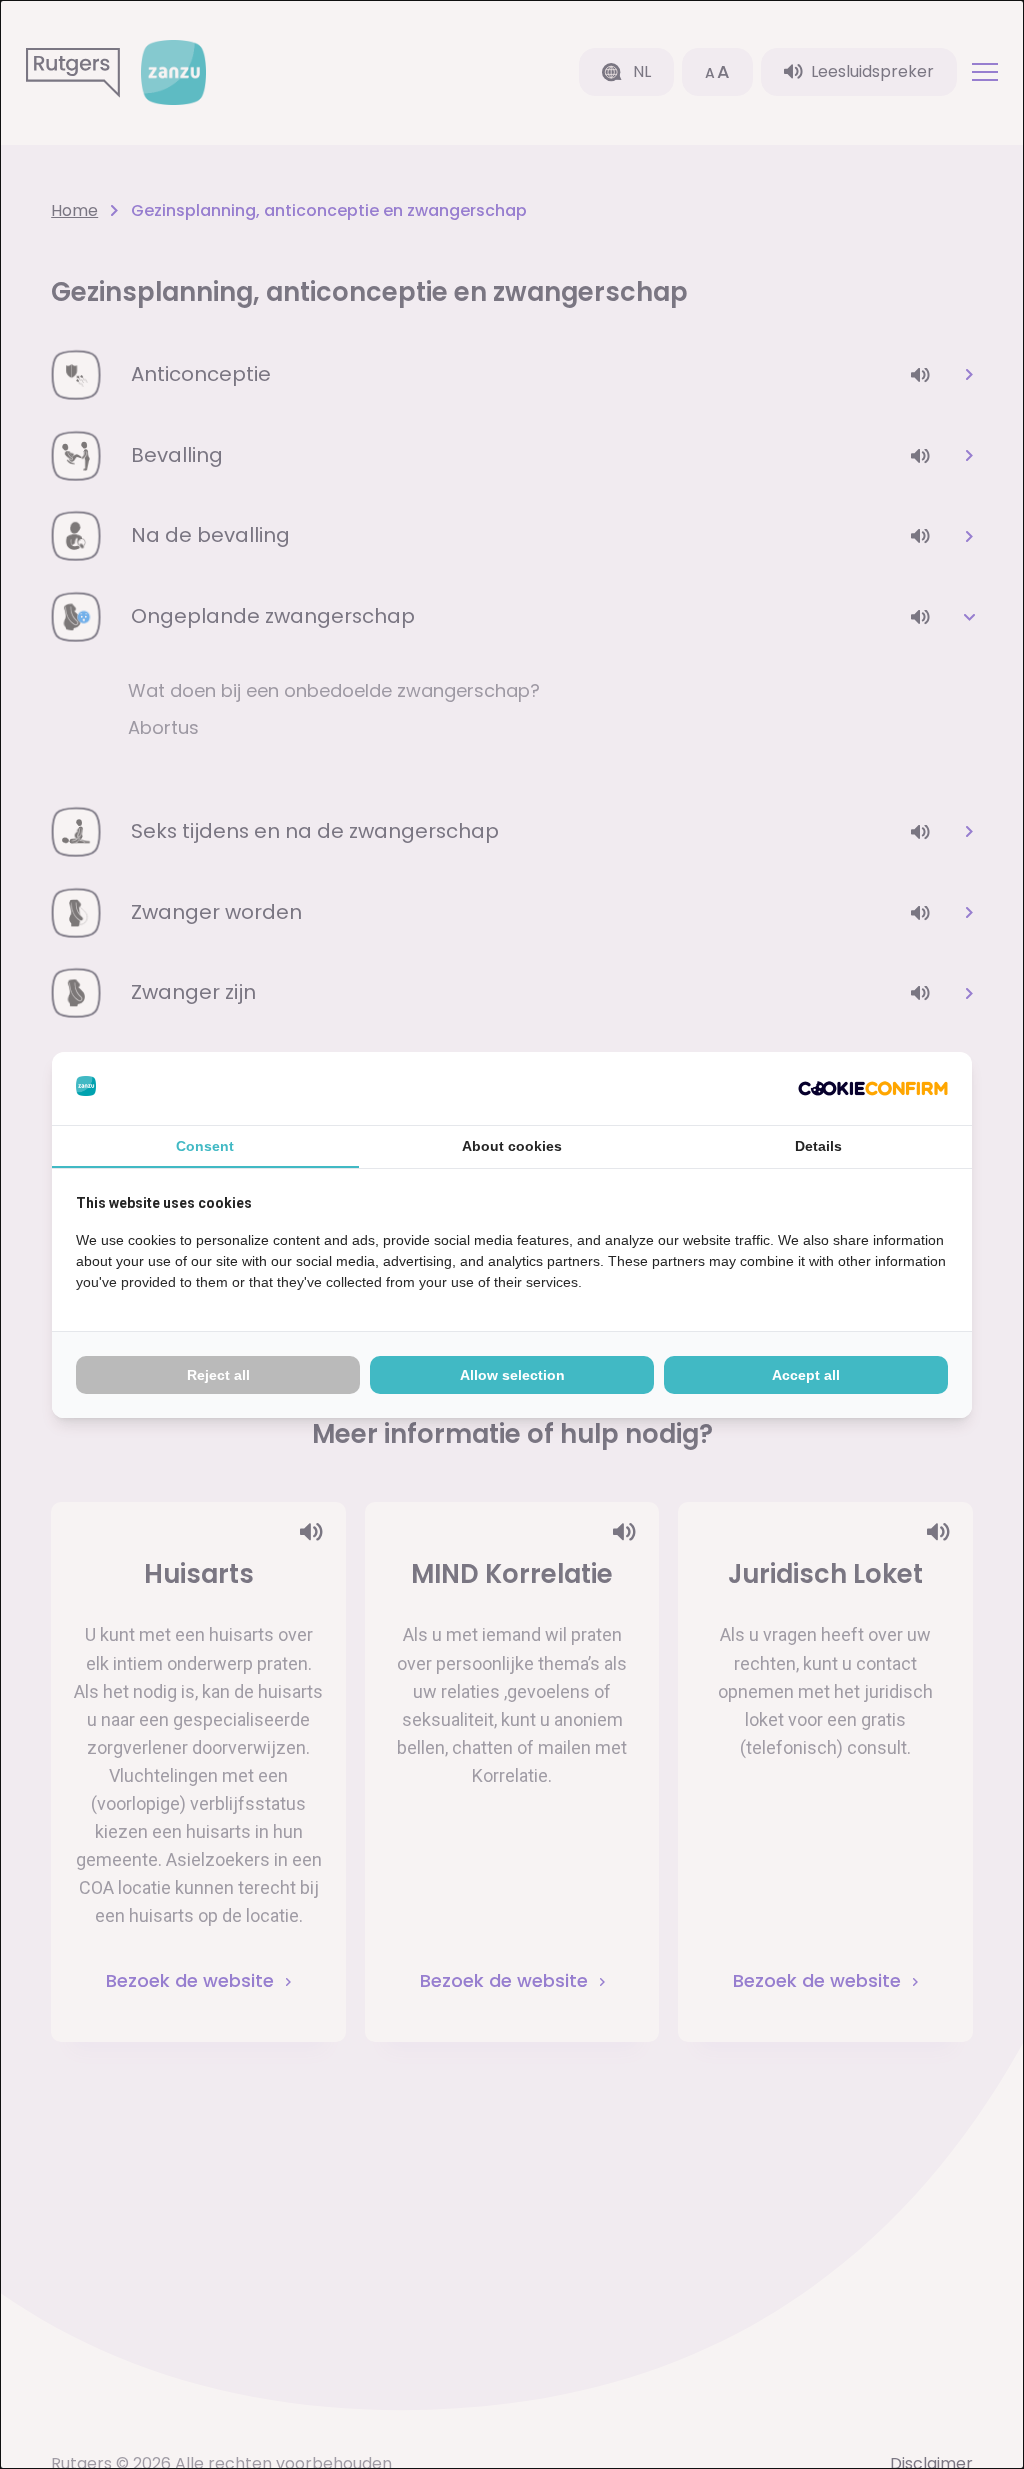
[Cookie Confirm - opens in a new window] (873, 1088)
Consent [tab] (205, 1146)
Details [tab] (818, 1146)
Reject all (218, 1375)
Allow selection (512, 1375)
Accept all (806, 1375)
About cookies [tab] (512, 1146)
